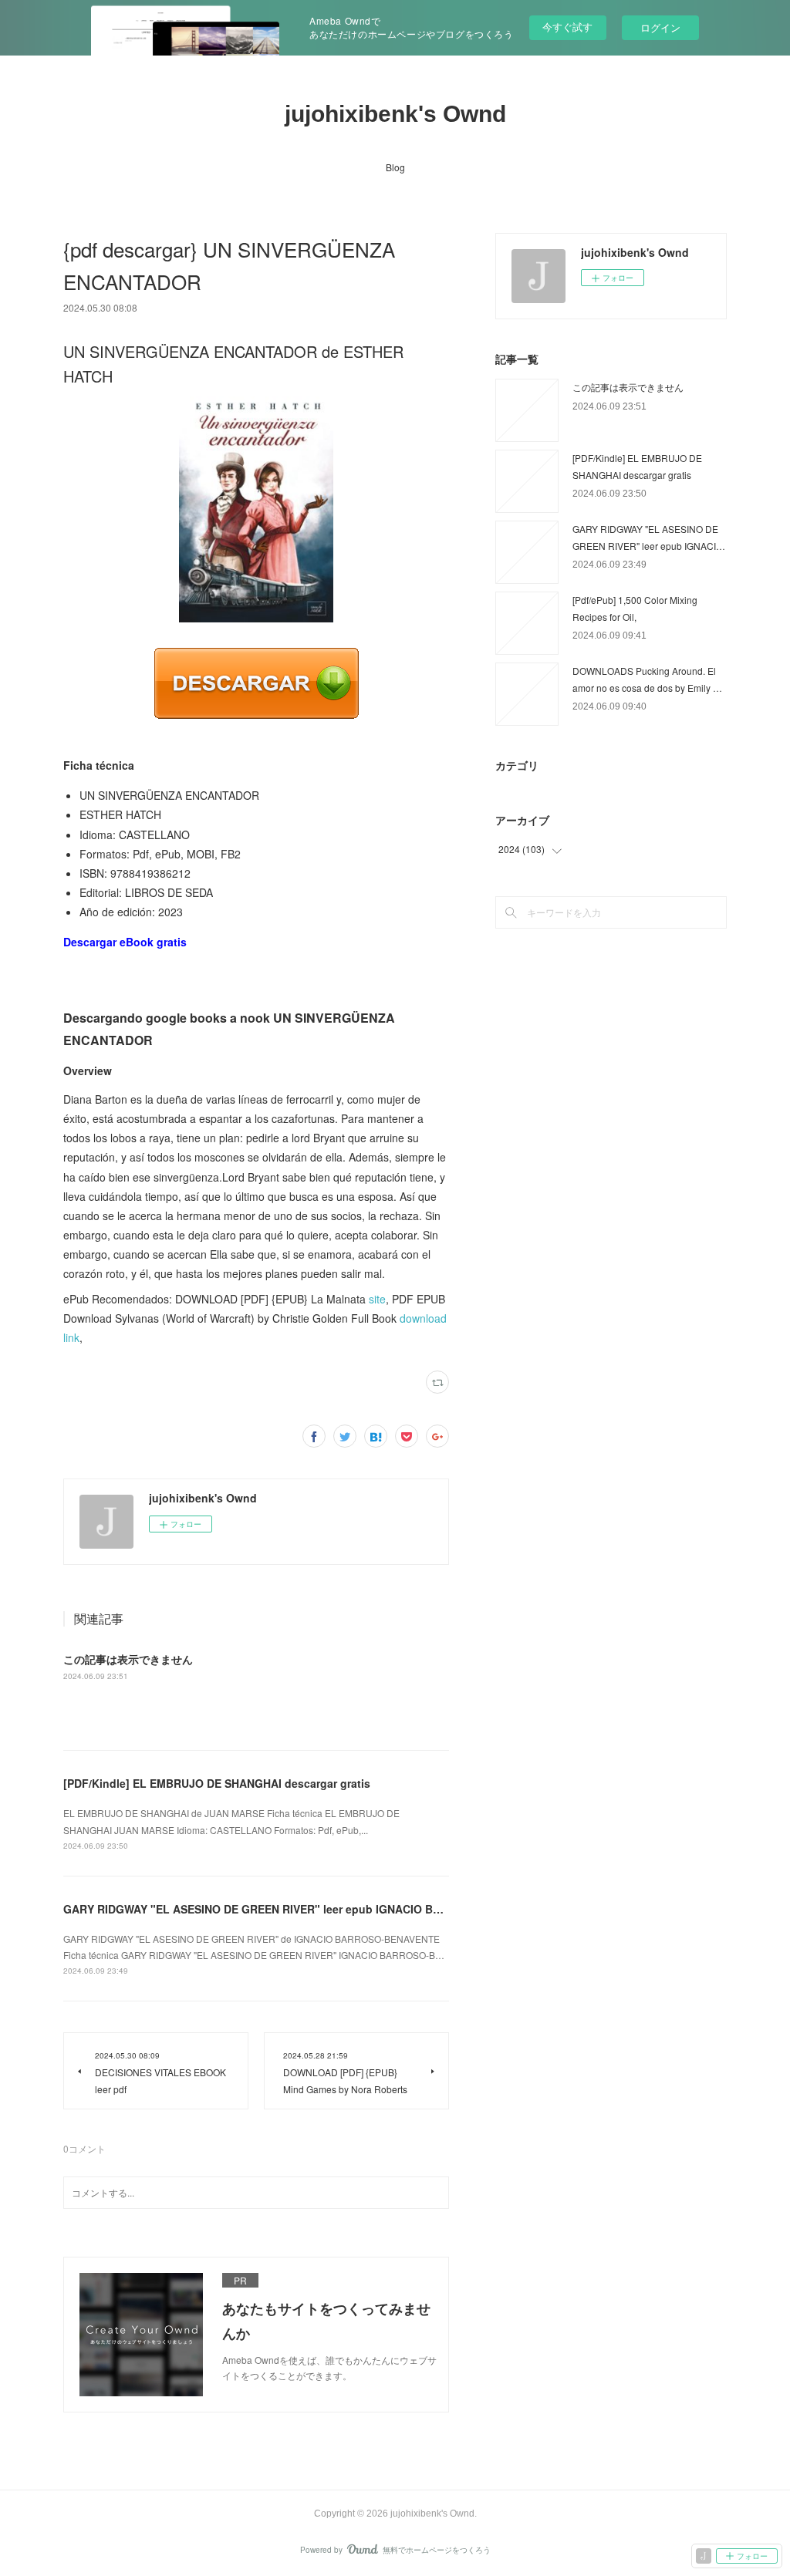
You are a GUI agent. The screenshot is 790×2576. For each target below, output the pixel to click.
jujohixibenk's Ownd (395, 114)
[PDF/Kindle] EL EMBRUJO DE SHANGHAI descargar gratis (217, 1783)
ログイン (660, 27)
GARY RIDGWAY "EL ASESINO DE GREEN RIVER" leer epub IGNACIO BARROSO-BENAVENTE (306, 1909)
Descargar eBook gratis (125, 942)
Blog (395, 167)
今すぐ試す (567, 27)
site (377, 1299)
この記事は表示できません (128, 1659)
